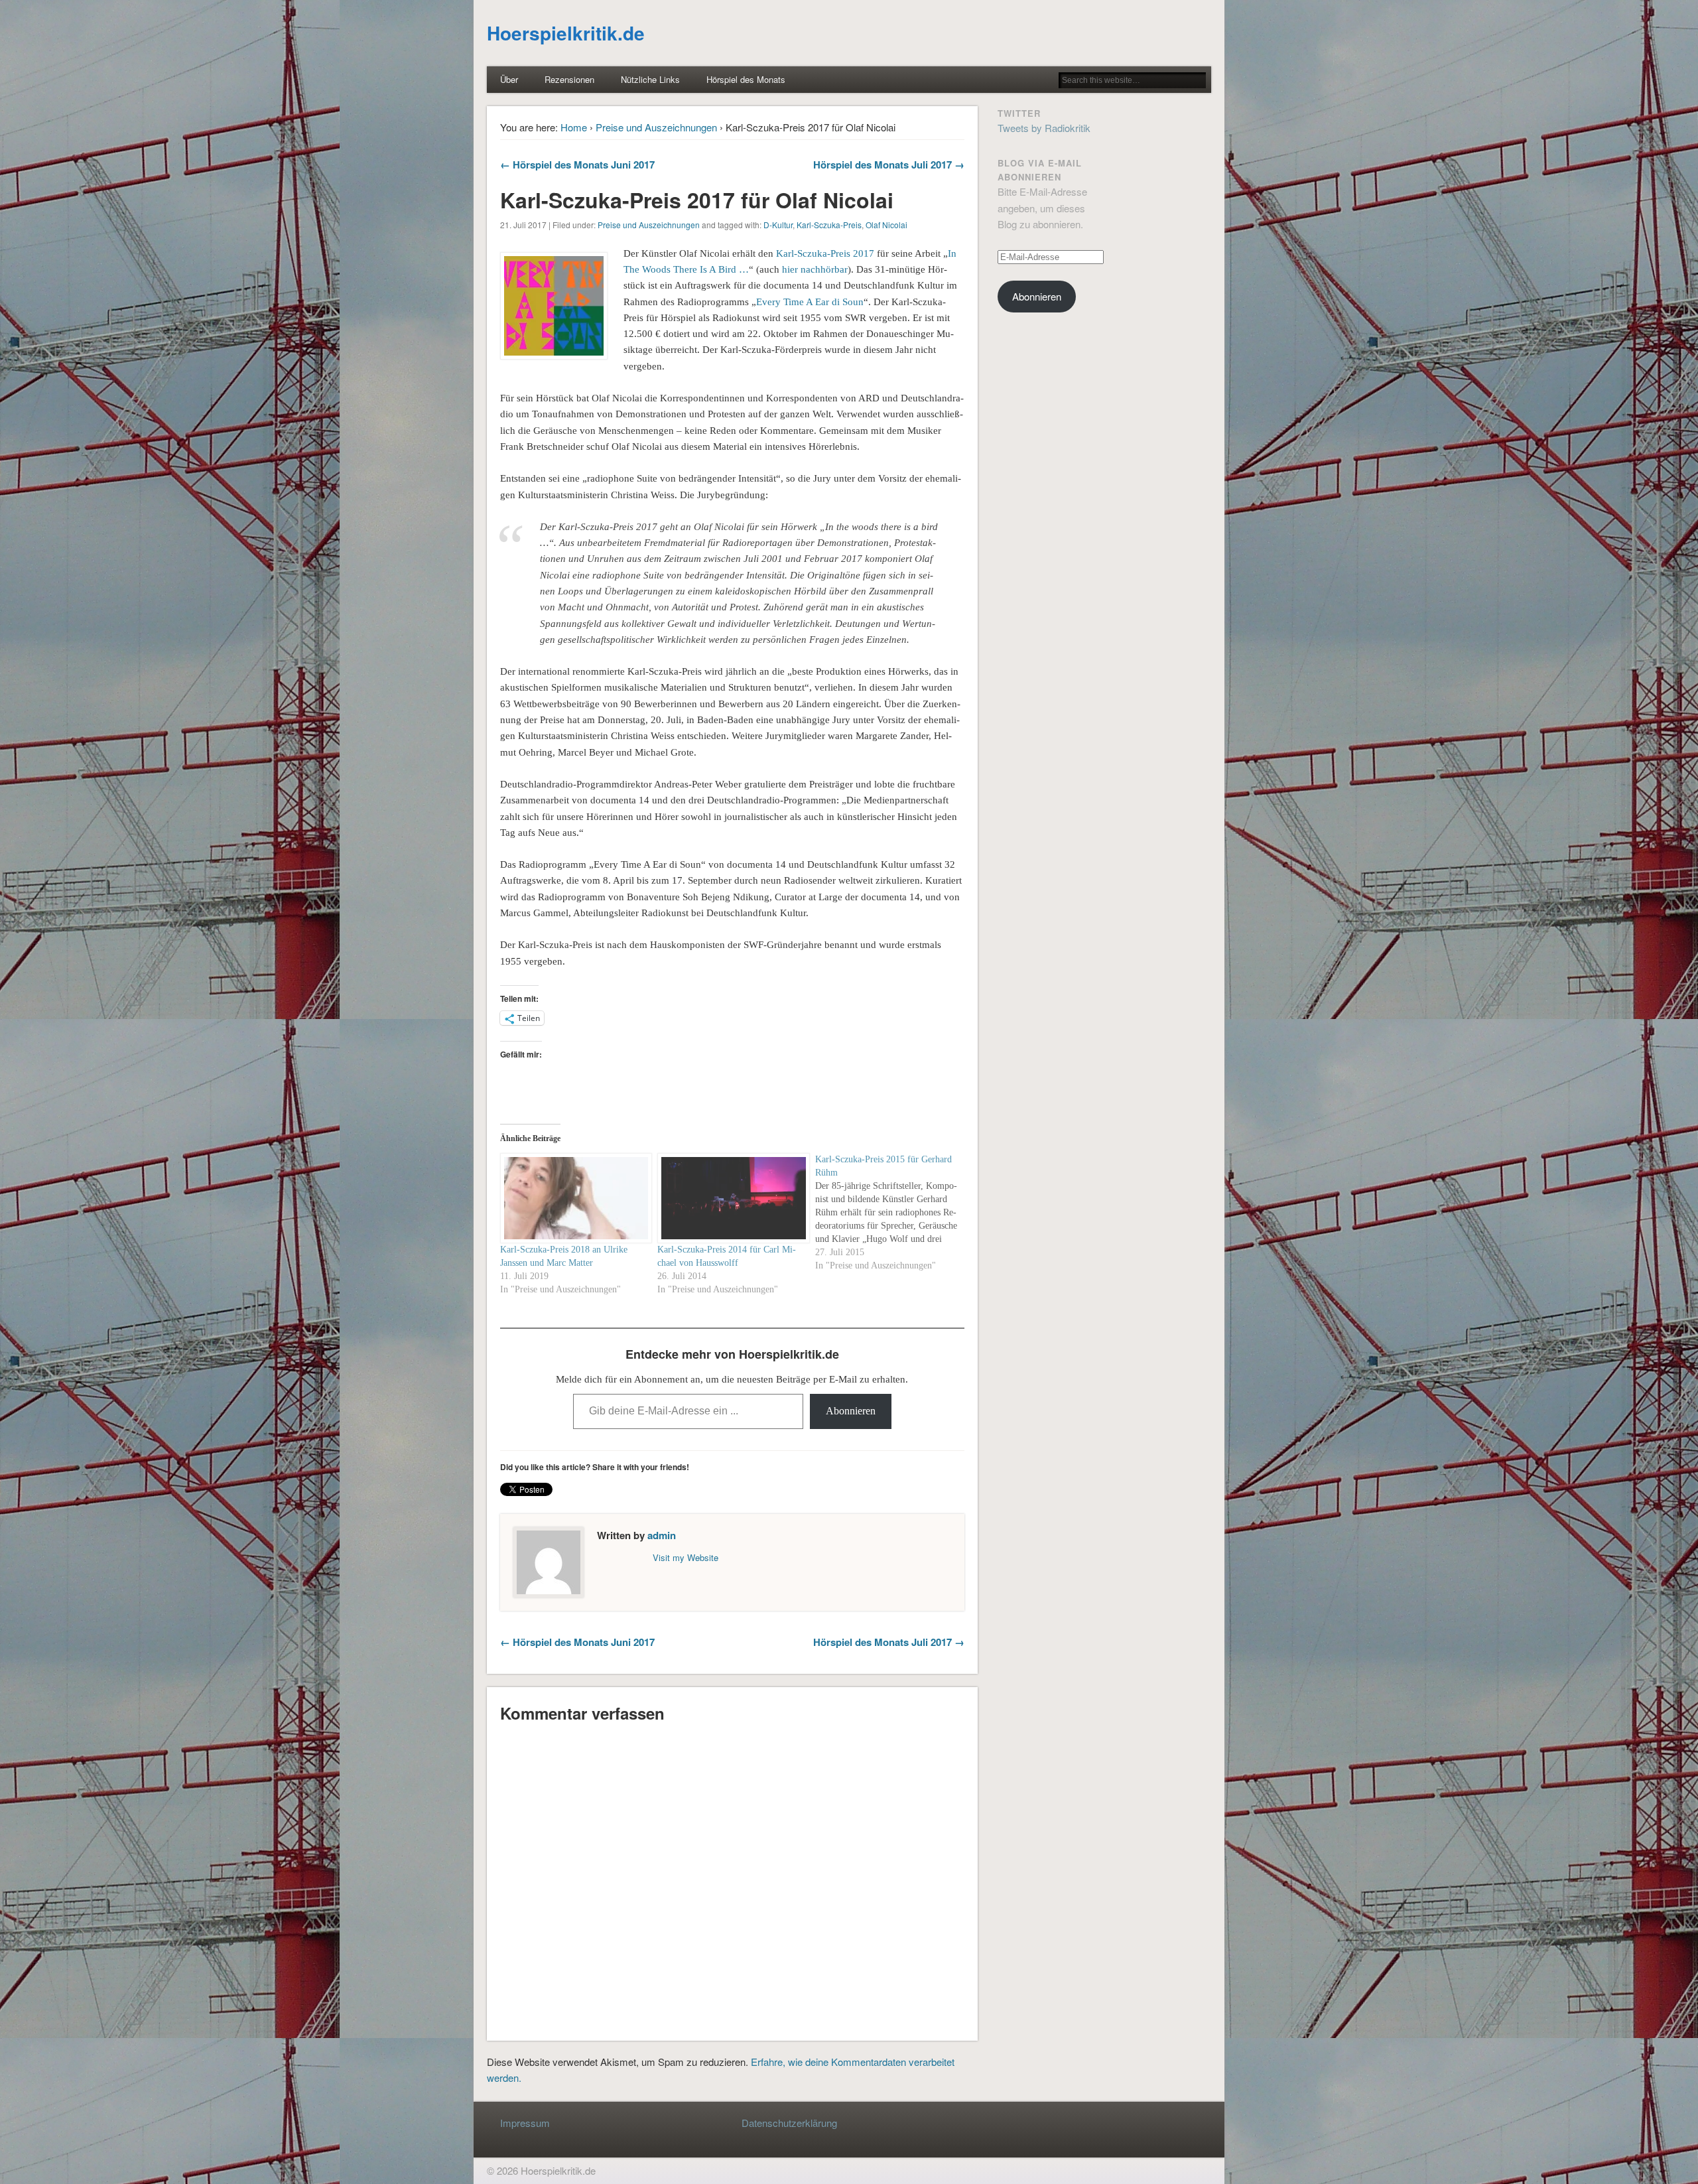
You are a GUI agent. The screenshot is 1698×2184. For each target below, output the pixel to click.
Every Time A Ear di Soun (810, 302)
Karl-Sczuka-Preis (829, 225)
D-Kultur (778, 225)
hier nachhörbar (815, 269)
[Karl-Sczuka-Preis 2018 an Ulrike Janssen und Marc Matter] (572, 1198)
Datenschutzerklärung (789, 2123)
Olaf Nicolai (886, 225)
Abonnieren (851, 1411)
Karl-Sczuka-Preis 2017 (825, 253)
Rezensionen (569, 79)
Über (509, 79)
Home (574, 127)
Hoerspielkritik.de (566, 33)
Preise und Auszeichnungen (656, 127)
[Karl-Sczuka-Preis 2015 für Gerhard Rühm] (894, 1213)
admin (662, 1535)
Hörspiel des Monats (746, 79)
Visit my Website (686, 1557)
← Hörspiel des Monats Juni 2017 (577, 165)
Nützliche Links (650, 79)
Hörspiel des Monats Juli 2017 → (889, 165)
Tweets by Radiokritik (1044, 128)
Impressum (525, 2123)
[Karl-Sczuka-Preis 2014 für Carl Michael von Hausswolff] (730, 1198)
